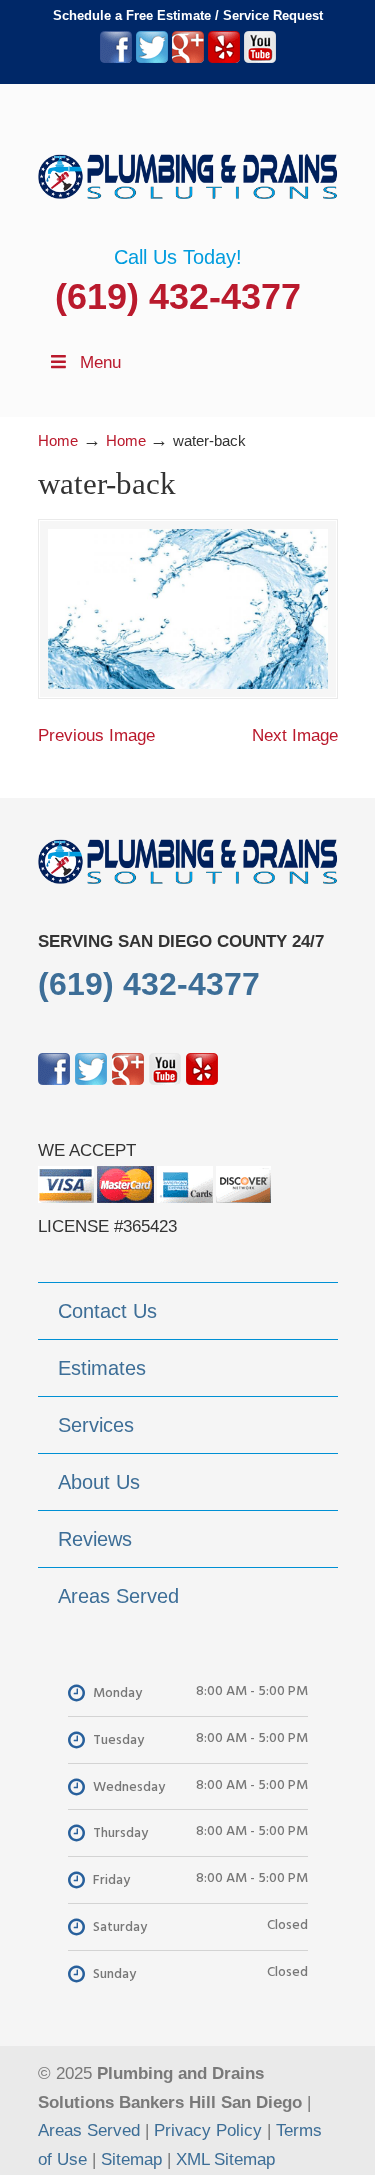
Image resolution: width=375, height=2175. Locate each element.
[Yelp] (224, 58)
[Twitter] (152, 58)
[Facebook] (116, 58)
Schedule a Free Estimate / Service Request (188, 15)
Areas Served (89, 2130)
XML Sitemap (225, 2159)
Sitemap (131, 2159)
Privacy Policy (208, 2130)
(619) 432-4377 (178, 296)
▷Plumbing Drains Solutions (188, 165)
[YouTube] (260, 58)
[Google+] (188, 58)
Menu (100, 362)
